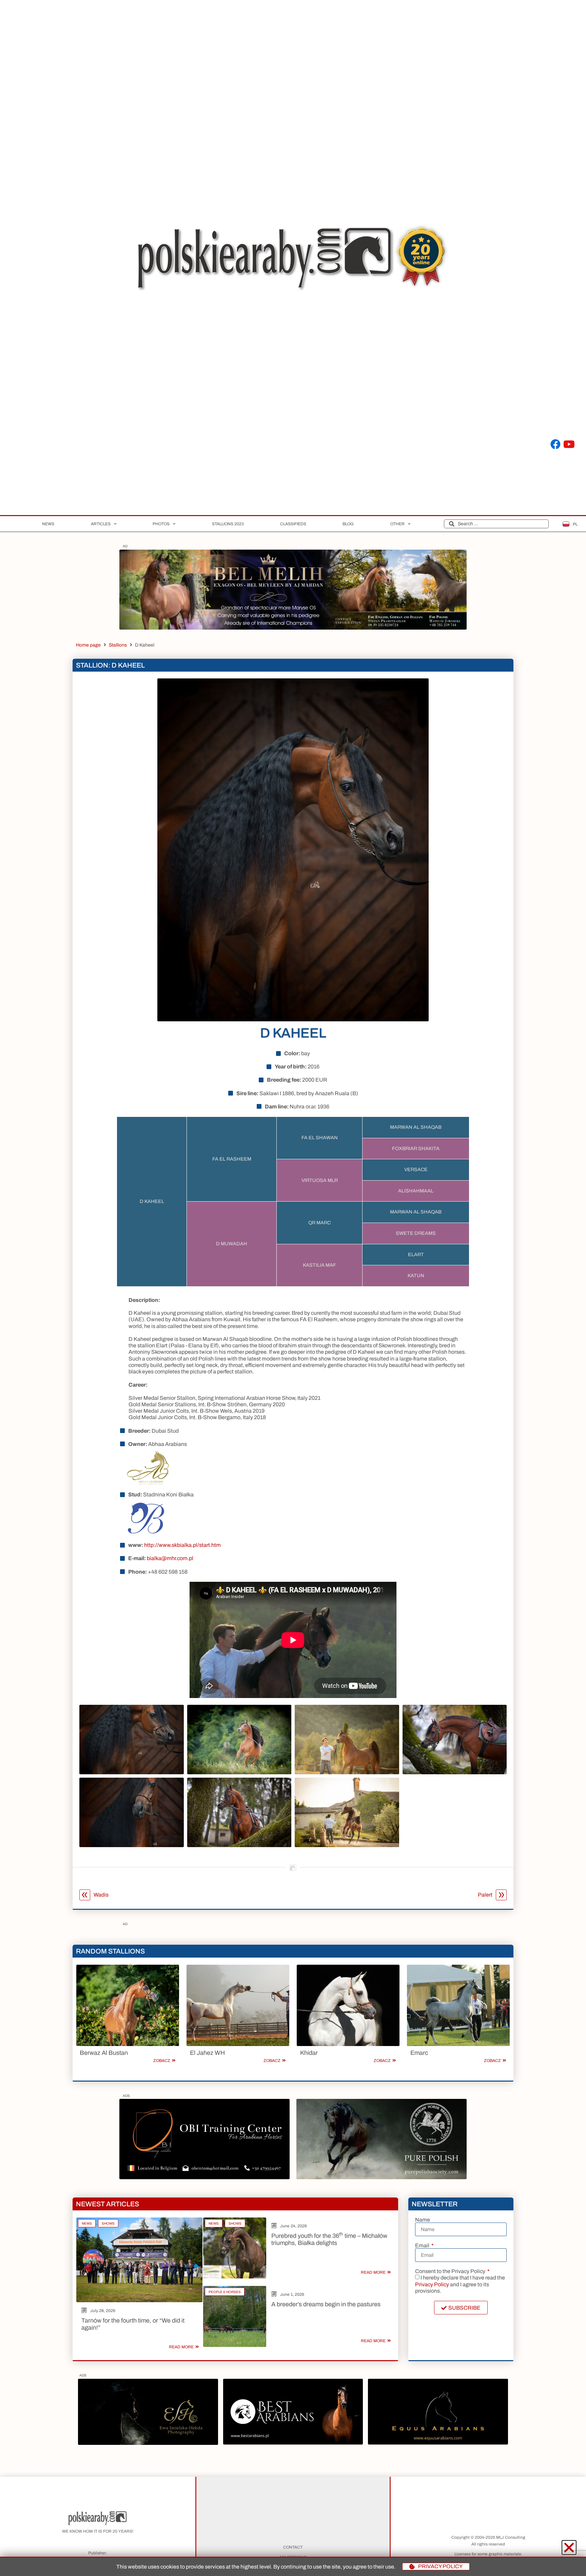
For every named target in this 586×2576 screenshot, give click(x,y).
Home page (88, 645)
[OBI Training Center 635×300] (204, 2177)
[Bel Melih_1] (293, 628)
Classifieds (293, 524)
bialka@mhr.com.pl (170, 1558)
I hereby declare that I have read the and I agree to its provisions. (460, 2284)
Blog (348, 524)
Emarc (419, 2053)
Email (423, 2246)
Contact (293, 2547)
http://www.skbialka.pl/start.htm (182, 1545)
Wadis (101, 1895)
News (48, 524)
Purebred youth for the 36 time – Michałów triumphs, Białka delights (329, 2240)
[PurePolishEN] (382, 2177)
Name (423, 2220)
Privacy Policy (432, 2284)
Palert (485, 1895)
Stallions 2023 (228, 524)
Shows (108, 2223)
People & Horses (225, 2292)
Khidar (309, 2053)
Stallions (118, 645)
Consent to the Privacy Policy (451, 2271)
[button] (569, 2548)
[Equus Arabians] (438, 2443)
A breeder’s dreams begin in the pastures (326, 2304)
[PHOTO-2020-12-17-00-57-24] (148, 2443)
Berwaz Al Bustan (104, 2053)
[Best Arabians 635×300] (293, 2443)
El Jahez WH (207, 2053)
